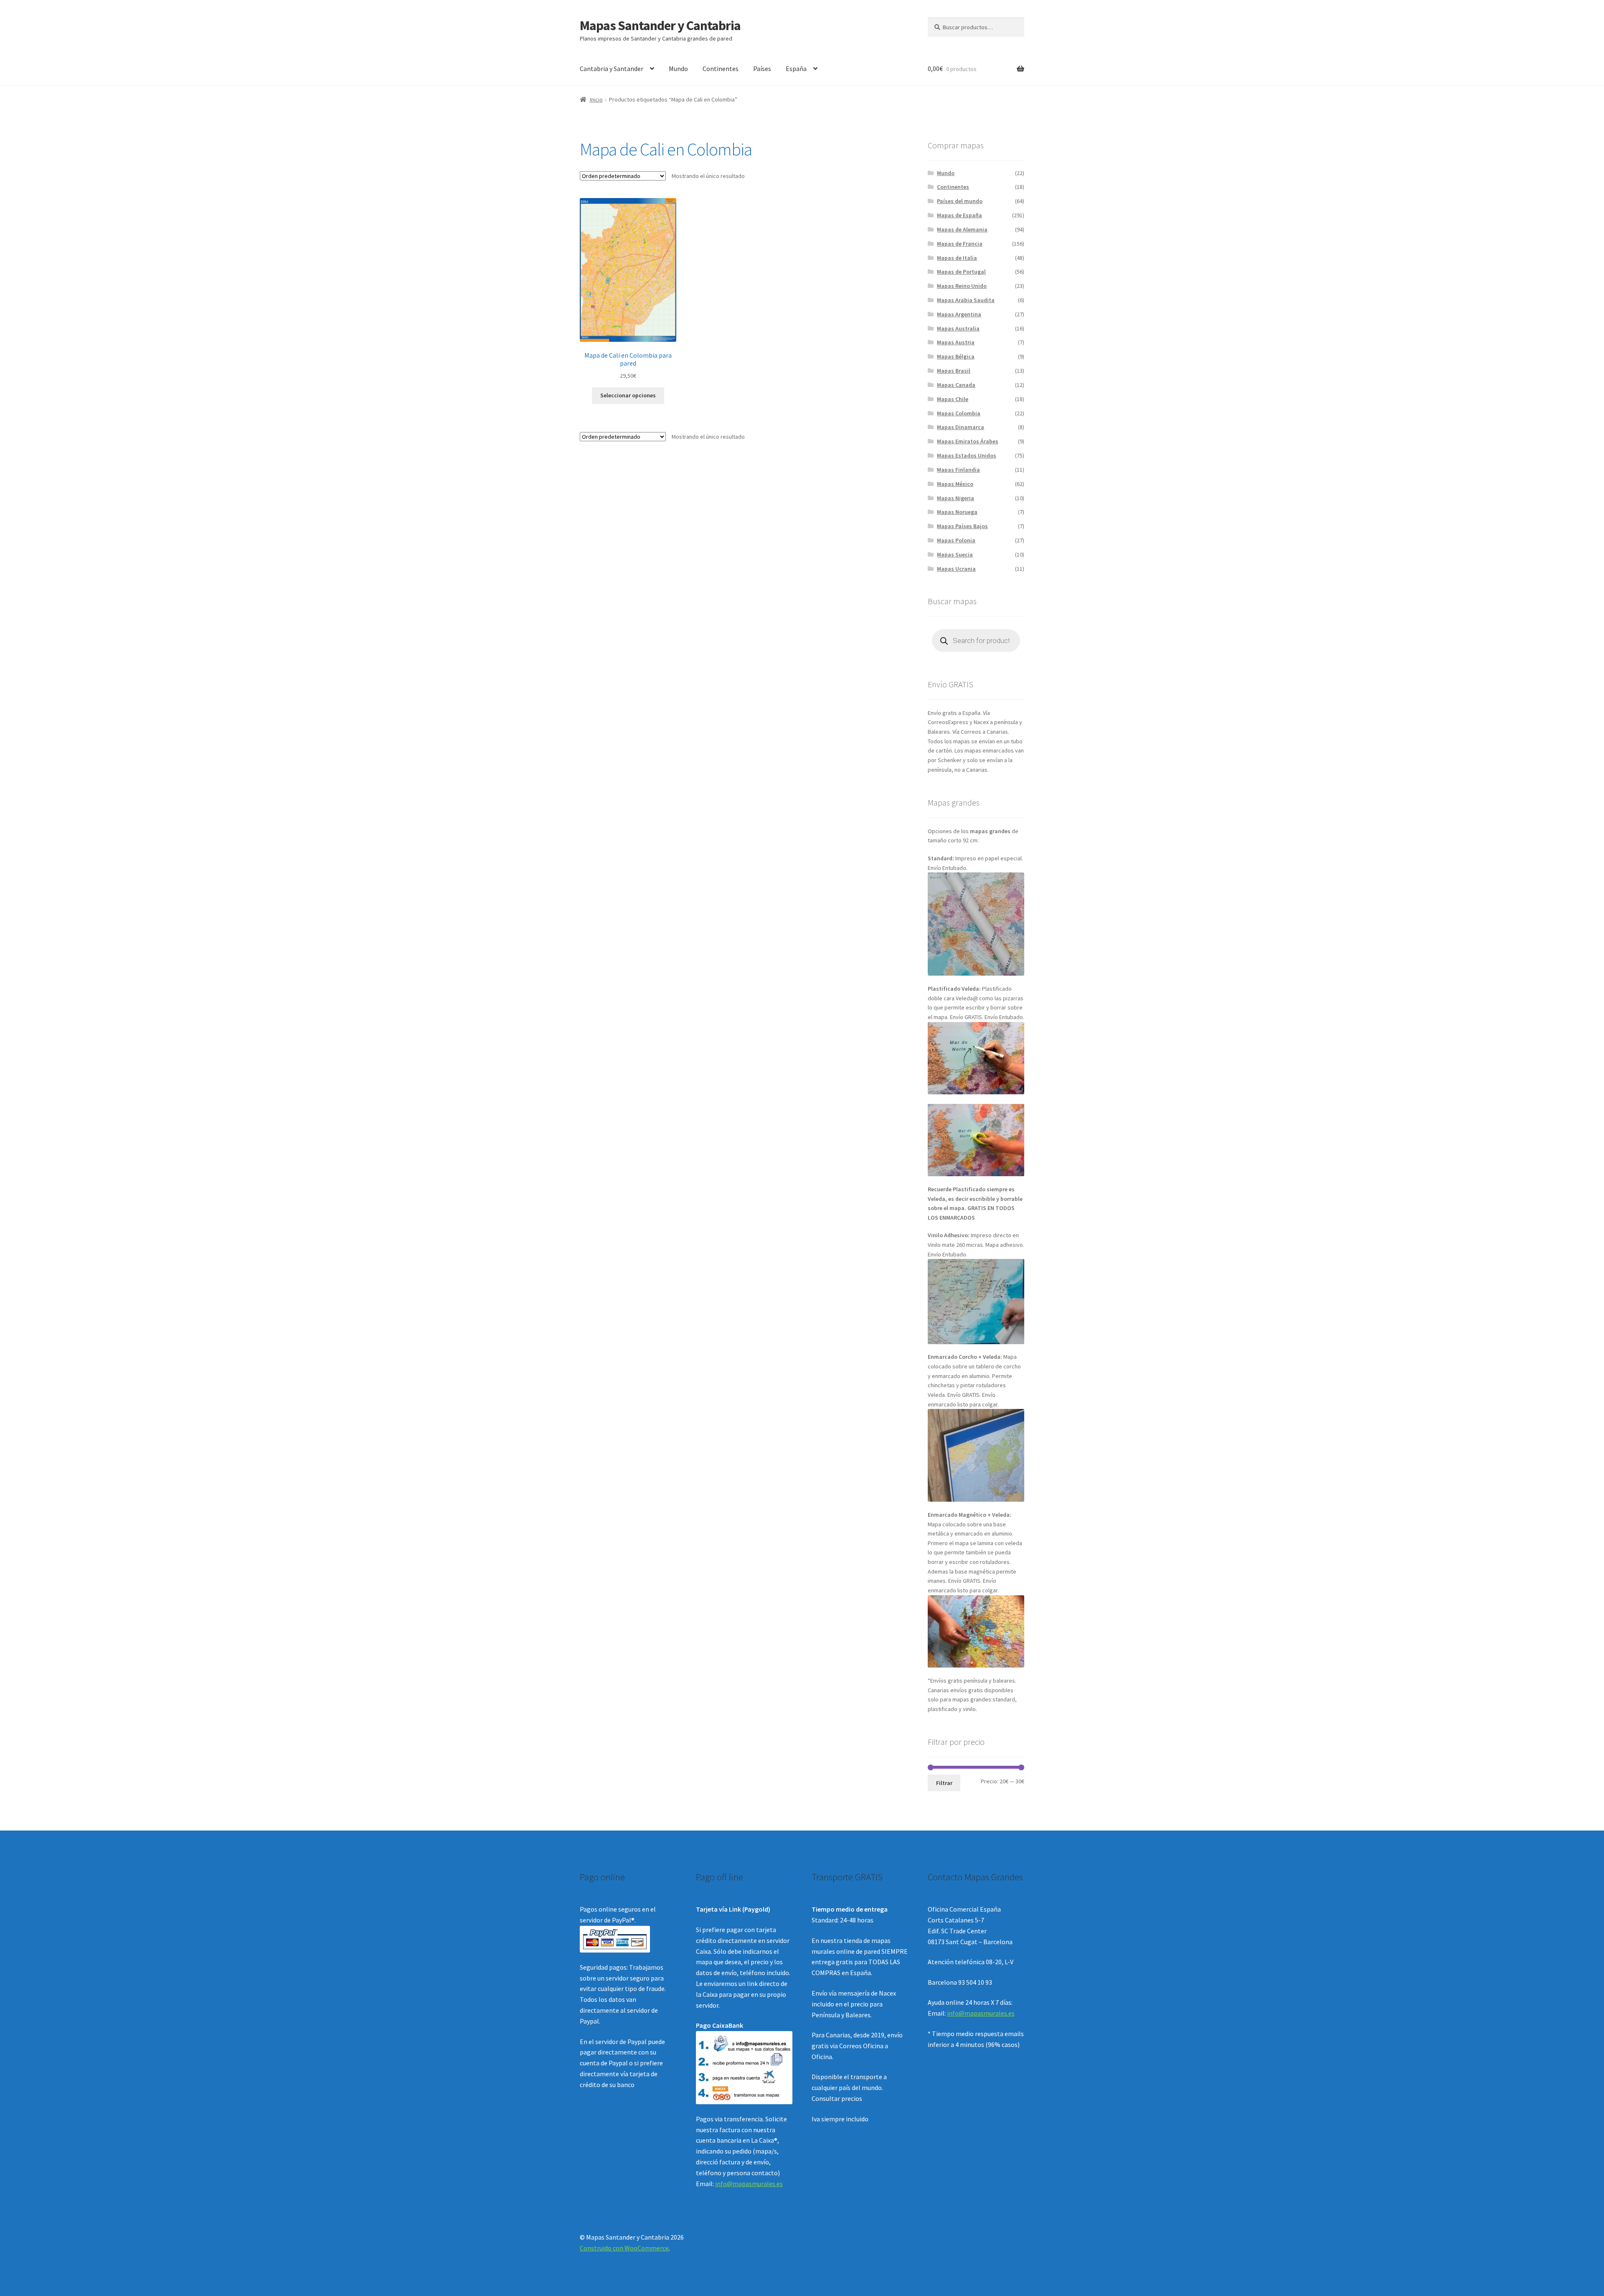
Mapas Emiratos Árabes (968, 441)
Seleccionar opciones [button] (628, 395)
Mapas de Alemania (962, 229)
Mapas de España (959, 215)
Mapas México (955, 484)
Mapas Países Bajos (962, 526)
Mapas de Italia (957, 258)
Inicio (596, 99)
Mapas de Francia (960, 244)
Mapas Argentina (959, 314)
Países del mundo (960, 201)
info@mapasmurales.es (749, 2184)
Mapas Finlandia (958, 470)
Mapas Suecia (955, 554)
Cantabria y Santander (612, 69)
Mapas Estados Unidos (967, 455)
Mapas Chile (953, 399)
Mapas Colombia (959, 413)
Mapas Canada (956, 385)
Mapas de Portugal (961, 272)
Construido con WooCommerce (624, 2248)
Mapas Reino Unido (962, 286)
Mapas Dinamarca (961, 427)
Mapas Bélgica (956, 356)
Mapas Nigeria (956, 498)
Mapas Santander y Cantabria (660, 25)
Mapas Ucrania (956, 569)
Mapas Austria (956, 342)
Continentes (721, 69)
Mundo (678, 69)
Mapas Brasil (954, 371)
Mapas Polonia (956, 540)
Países (762, 69)
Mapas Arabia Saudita (966, 300)
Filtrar (944, 1783)
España (796, 69)
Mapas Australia (958, 328)
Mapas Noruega (957, 512)
